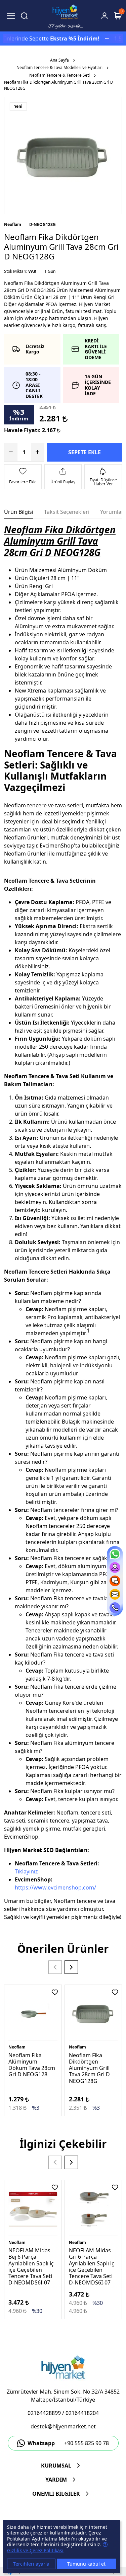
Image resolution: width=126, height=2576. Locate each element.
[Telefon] (115, 1608)
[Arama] (24, 16)
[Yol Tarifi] (115, 1567)
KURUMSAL (56, 2466)
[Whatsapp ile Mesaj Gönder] (115, 1554)
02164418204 (82, 2413)
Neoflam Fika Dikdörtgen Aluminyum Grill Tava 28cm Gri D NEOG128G (89, 2068)
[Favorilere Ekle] (55, 1992)
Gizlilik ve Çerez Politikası (35, 2550)
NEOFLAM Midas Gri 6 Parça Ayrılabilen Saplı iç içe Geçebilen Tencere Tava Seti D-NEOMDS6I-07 (92, 2266)
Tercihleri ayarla (31, 2564)
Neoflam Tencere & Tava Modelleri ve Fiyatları (59, 67)
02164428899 (44, 2413)
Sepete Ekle (85, 452)
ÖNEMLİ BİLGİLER (56, 2494)
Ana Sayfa (59, 60)
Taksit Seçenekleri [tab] (67, 512)
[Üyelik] (104, 16)
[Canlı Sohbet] (115, 1581)
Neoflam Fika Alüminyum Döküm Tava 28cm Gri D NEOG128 (32, 2065)
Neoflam (13, 224)
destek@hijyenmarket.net (63, 2426)
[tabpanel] (63, 1225)
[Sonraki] (71, 1967)
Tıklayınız (26, 1871)
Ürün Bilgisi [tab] (19, 512)
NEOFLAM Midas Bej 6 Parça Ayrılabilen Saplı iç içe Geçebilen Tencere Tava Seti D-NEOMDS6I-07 (31, 2266)
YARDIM (56, 2480)
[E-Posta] (115, 1594)
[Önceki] (55, 1967)
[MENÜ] (11, 16)
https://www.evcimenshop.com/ (55, 1887)
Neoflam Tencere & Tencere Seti (59, 75)
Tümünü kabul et (86, 2564)
